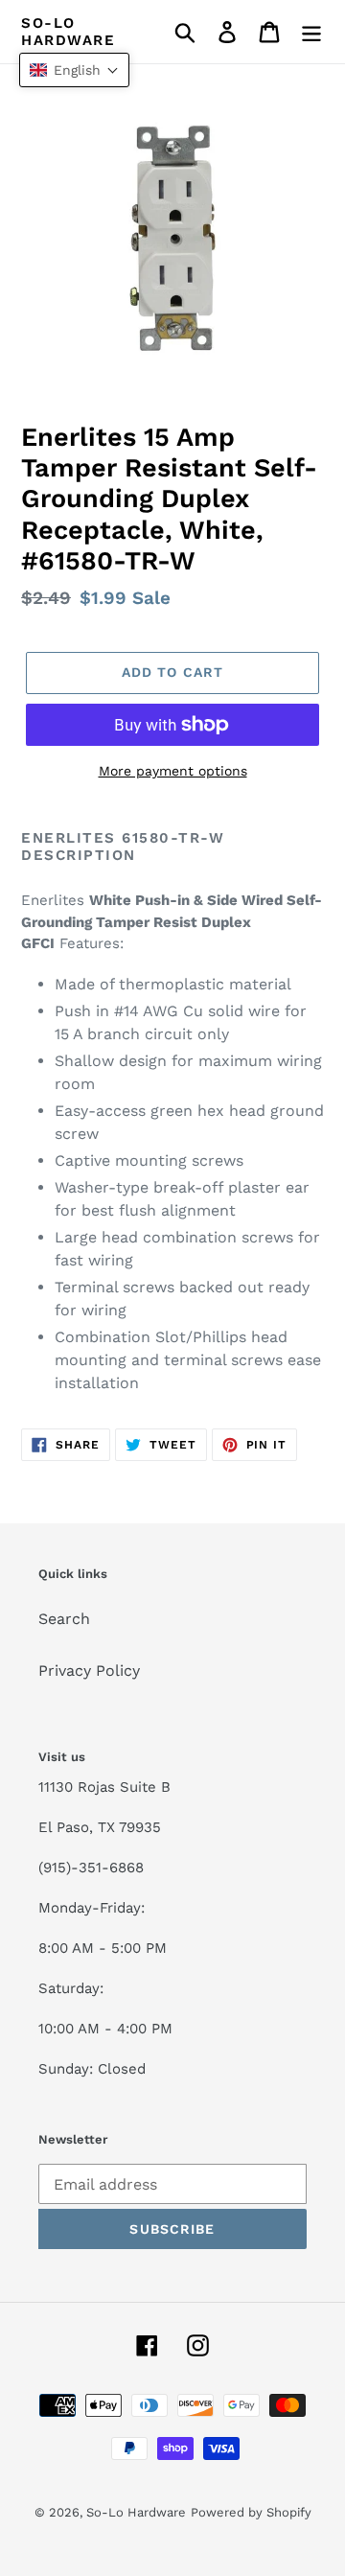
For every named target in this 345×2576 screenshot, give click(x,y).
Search (64, 1619)
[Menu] (311, 32)
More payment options (173, 771)
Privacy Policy (89, 1671)
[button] (74, 70)
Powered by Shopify (251, 2512)
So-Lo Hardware (68, 32)
